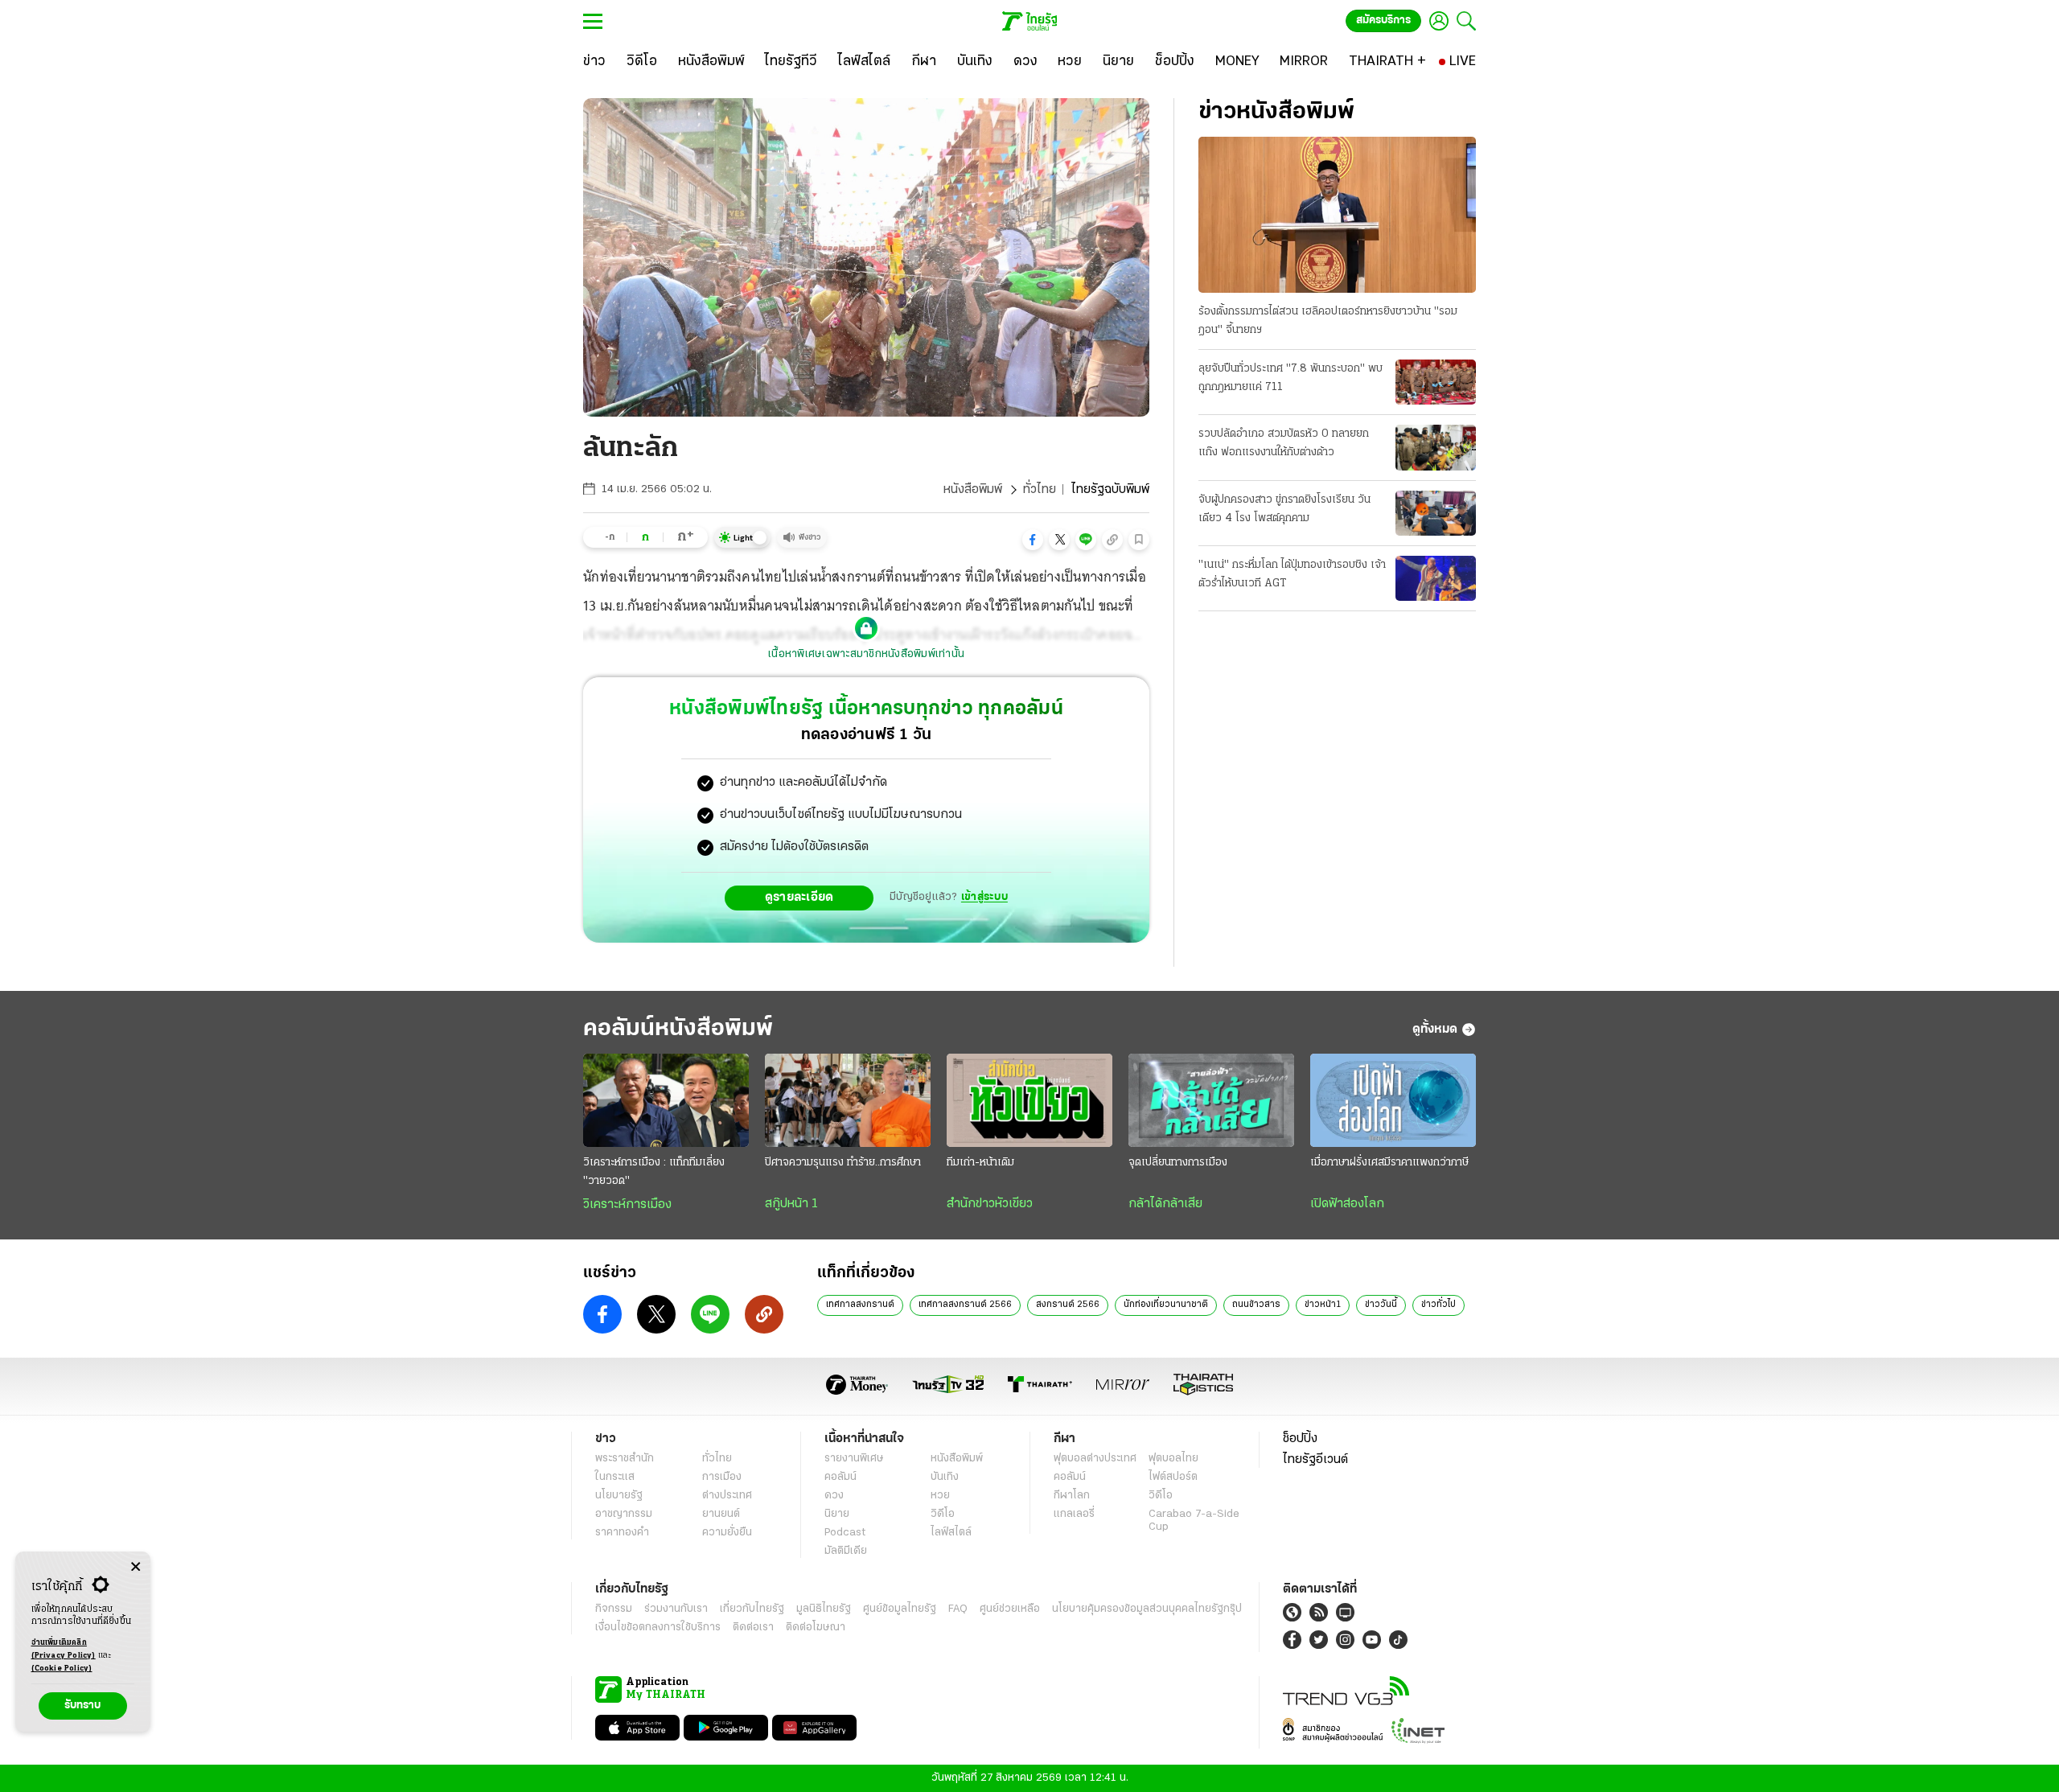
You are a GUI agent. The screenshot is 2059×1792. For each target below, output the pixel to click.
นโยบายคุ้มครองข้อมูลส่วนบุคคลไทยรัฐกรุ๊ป (1147, 1609)
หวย (940, 1496)
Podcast (845, 1533)
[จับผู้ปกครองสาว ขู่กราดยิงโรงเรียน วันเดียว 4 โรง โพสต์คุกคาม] (1436, 513)
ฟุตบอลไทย (1173, 1459)
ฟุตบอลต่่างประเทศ (1095, 1459)
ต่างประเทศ (727, 1496)
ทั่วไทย (1040, 490)
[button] (1033, 540)
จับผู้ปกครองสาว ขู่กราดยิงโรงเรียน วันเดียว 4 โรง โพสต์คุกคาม (1284, 509)
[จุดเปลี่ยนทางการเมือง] (1211, 1100)
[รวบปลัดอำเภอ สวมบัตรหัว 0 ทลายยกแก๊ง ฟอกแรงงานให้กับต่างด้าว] (1436, 447)
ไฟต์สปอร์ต (1173, 1477)
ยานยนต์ (721, 1514)
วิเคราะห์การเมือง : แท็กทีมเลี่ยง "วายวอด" (654, 1172)
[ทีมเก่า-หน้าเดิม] (1029, 1100)
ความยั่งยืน (727, 1533)
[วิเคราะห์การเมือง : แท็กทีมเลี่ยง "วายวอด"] (666, 1100)
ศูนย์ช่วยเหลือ (1010, 1609)
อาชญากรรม (624, 1514)
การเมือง (722, 1477)
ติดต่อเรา (753, 1628)
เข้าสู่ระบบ (984, 897)
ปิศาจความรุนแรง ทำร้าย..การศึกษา (843, 1163)
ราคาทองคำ (622, 1533)
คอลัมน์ (840, 1477)
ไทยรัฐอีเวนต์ (1315, 1460)
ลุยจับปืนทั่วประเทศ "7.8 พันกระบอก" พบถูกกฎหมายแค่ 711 (1290, 378)
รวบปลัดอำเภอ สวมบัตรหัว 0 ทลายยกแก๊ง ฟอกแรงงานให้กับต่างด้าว (1284, 443)
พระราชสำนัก (625, 1459)
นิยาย (837, 1514)
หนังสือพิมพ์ (973, 490)
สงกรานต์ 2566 (1068, 1305)
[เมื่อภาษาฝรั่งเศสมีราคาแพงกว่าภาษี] (1393, 1100)
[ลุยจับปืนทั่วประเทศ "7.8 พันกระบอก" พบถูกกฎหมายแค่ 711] (1436, 382)
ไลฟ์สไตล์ (951, 1533)
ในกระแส (615, 1477)
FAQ (958, 1609)
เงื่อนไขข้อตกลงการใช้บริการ (658, 1628)
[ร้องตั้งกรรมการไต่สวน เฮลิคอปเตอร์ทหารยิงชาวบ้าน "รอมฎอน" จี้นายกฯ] (1337, 215)
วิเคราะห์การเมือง (627, 1205)
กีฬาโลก (1072, 1496)
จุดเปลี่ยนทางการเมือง (1178, 1163)
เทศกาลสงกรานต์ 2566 (965, 1305)
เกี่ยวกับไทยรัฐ (752, 1609)
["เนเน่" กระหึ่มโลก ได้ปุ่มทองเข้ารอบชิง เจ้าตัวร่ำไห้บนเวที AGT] (1436, 578)
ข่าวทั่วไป (1438, 1305)
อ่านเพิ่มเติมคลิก (64, 1649)
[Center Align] (136, 1567)
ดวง (834, 1496)
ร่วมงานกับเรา (676, 1609)
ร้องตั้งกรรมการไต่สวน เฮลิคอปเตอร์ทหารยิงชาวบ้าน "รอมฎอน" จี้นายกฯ (1328, 321)
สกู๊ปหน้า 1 (791, 1204)
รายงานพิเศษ (854, 1459)
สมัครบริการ (1383, 21)
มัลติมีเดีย (846, 1551)
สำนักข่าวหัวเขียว (990, 1204)
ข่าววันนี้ (1381, 1305)
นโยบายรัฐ (619, 1496)
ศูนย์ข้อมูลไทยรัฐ (900, 1609)
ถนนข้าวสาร (1256, 1305)
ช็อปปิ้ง (1300, 1439)
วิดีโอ (943, 1514)
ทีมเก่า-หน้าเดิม (980, 1163)
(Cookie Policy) (62, 1669)
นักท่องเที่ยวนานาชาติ (1166, 1305)
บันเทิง (945, 1477)
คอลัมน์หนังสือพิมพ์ (678, 1029)
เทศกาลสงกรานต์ (860, 1305)
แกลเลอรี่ (1074, 1514)
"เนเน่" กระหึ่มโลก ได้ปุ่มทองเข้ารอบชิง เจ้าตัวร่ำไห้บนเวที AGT (1292, 574)
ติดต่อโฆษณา (816, 1628)
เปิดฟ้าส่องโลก (1347, 1204)
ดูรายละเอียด (799, 898)
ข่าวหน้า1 (1323, 1305)
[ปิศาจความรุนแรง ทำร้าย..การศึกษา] (848, 1100)
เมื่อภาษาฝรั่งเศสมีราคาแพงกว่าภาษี (1389, 1163)
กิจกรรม (614, 1609)
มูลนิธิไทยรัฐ (824, 1609)
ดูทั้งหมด (1435, 1030)
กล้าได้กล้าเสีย (1165, 1204)
